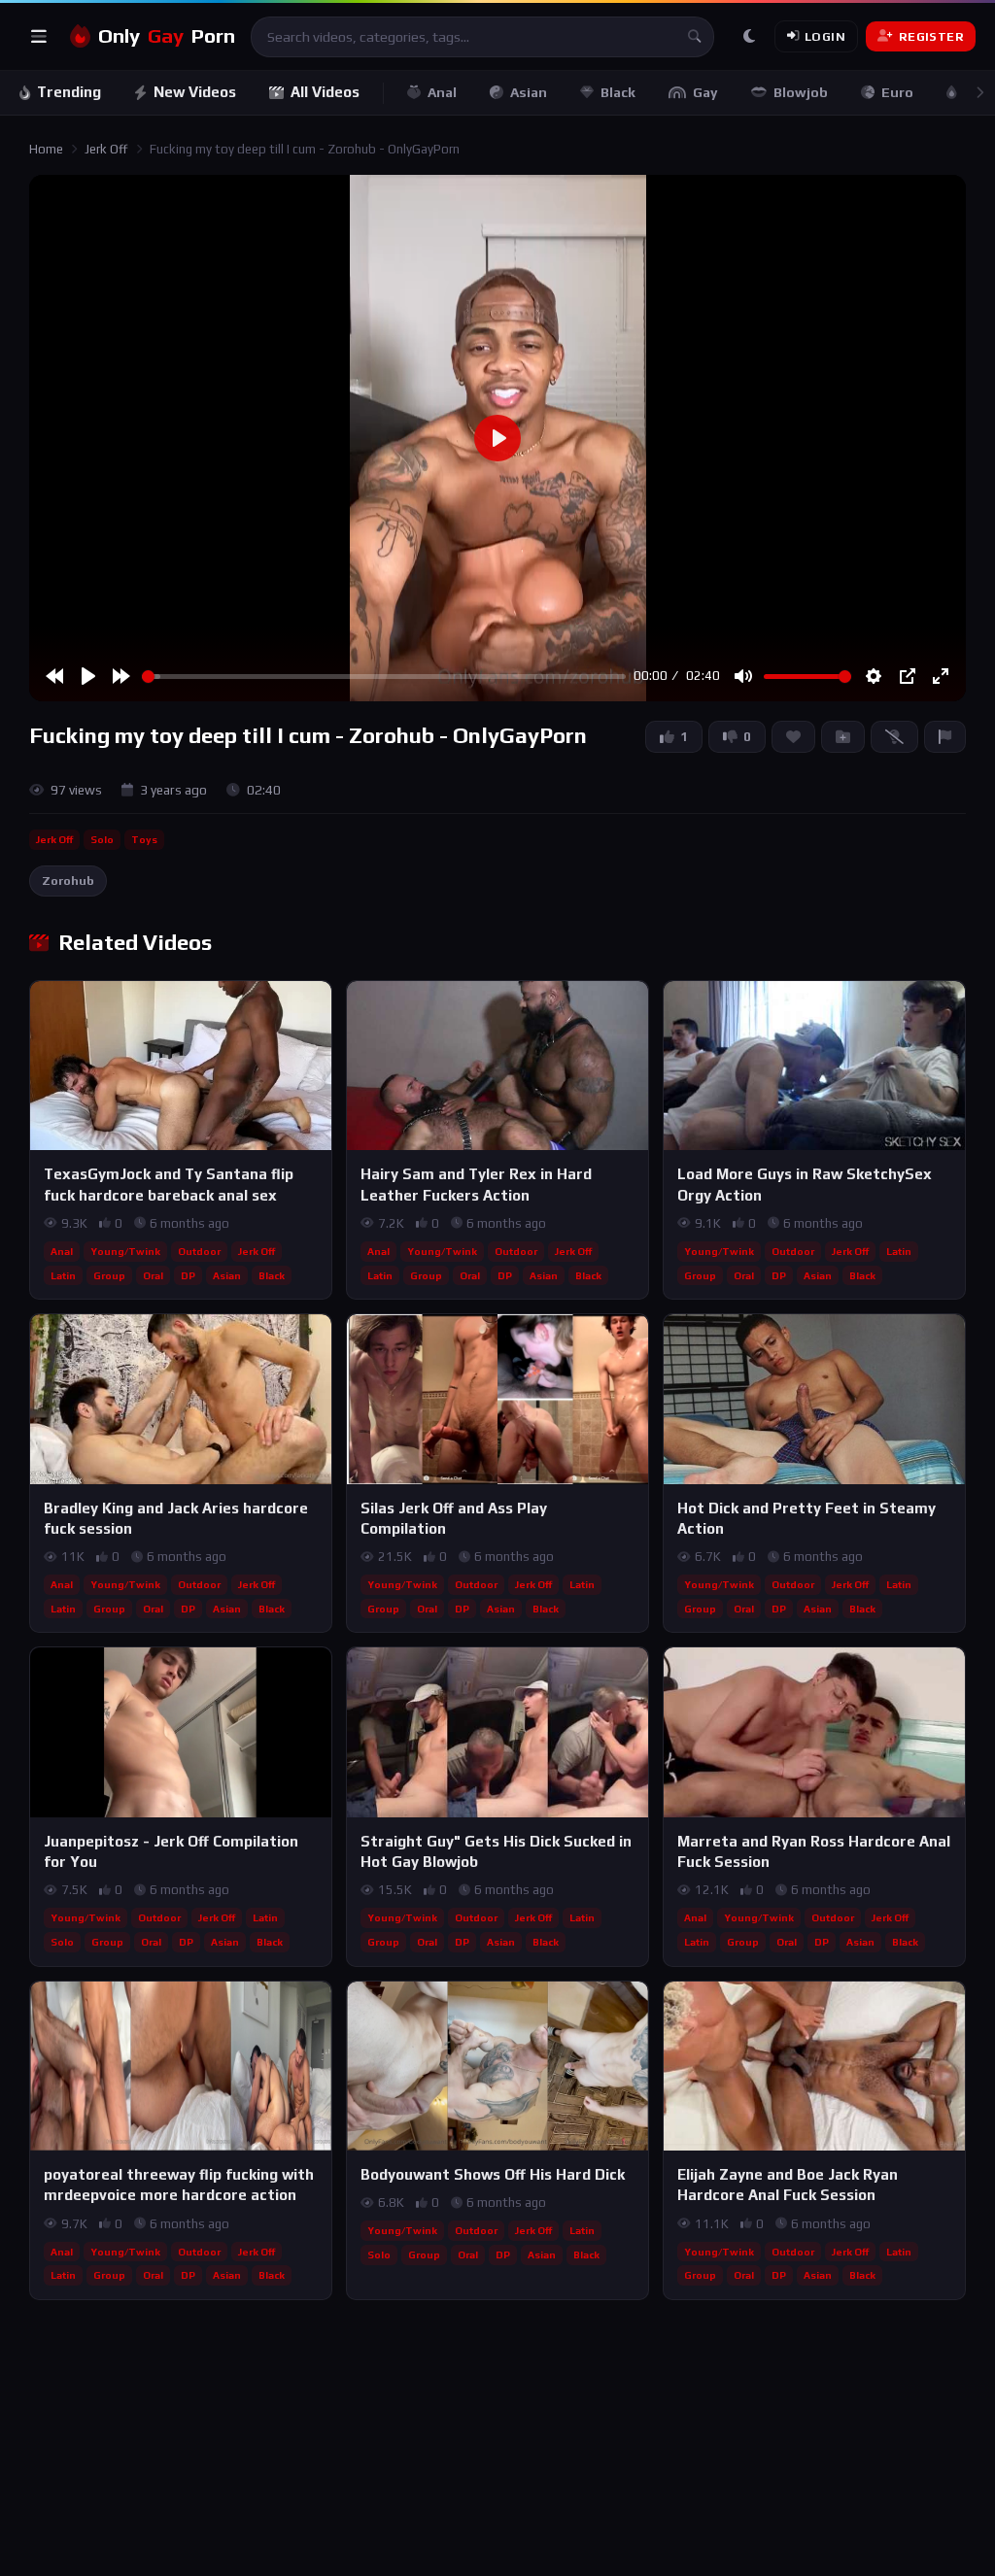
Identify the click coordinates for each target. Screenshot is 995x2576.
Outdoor (199, 1251)
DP (188, 1275)
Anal (442, 92)
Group (109, 1275)
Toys (144, 839)
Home (46, 149)
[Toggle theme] (749, 37)
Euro (897, 92)
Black (618, 92)
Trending (69, 92)
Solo (102, 839)
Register (931, 36)
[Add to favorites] (316, 1004)
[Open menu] (39, 37)
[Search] (694, 37)
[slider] (384, 677)
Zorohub (68, 881)
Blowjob (801, 92)
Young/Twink (125, 1251)
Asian (529, 92)
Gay (705, 92)
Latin (63, 1275)
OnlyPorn (167, 36)
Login (825, 36)
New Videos (195, 92)
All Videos (325, 92)
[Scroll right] (979, 93)
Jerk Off (106, 149)
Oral (153, 1275)
